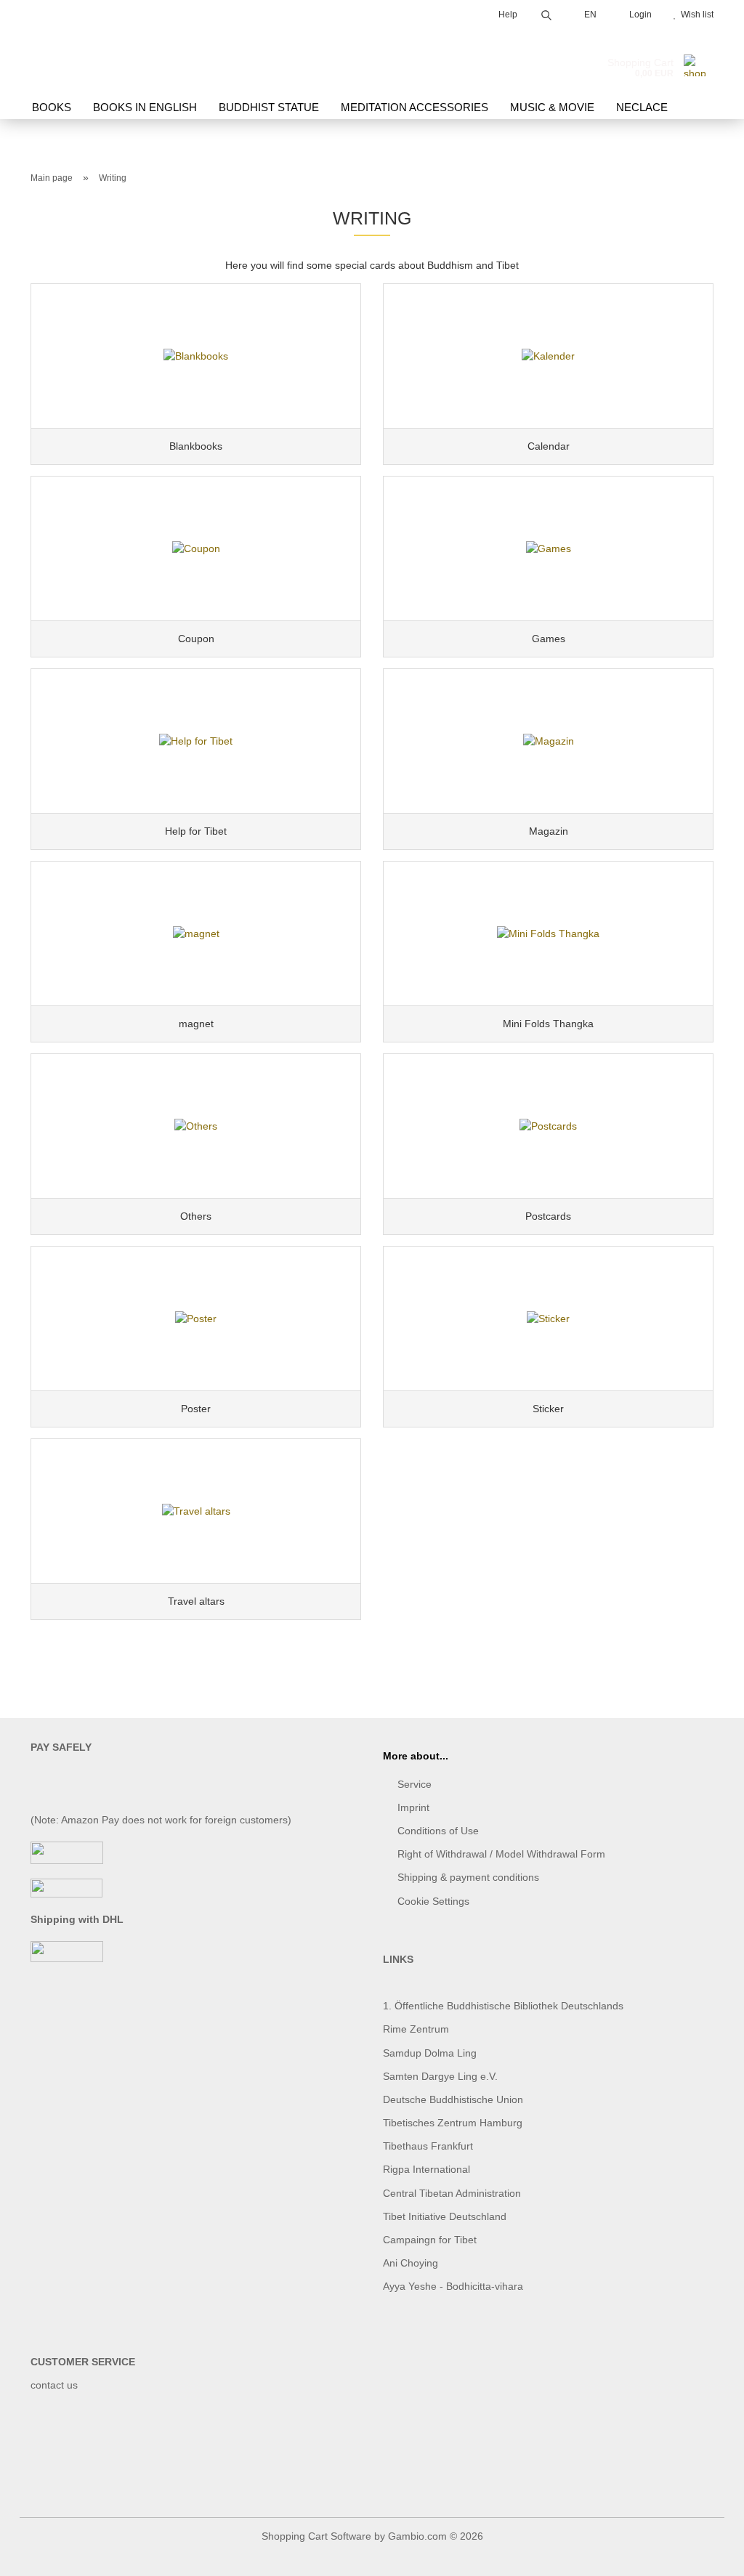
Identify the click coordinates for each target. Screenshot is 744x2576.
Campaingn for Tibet (430, 2240)
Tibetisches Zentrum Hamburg (453, 2123)
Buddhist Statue (269, 107)
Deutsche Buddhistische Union (453, 2099)
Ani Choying (411, 2263)
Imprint (413, 1807)
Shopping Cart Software (316, 2536)
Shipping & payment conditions (468, 1877)
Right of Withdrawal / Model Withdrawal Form (501, 1854)
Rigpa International (428, 2169)
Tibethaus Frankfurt (428, 2146)
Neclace (642, 107)
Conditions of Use (438, 1831)
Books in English (145, 107)
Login (638, 15)
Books (52, 107)
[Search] (546, 13)
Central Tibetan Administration (452, 2193)
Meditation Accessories (415, 107)
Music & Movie (552, 107)
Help (507, 15)
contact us (54, 2385)
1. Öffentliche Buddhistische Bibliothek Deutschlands (503, 2006)
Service (415, 1784)
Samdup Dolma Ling (430, 2053)
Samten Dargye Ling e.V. (440, 2076)
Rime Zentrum (416, 2029)
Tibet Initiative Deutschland (445, 2216)
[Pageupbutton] (704, 2554)
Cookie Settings (433, 1901)
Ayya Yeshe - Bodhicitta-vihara (453, 2286)
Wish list (695, 15)
